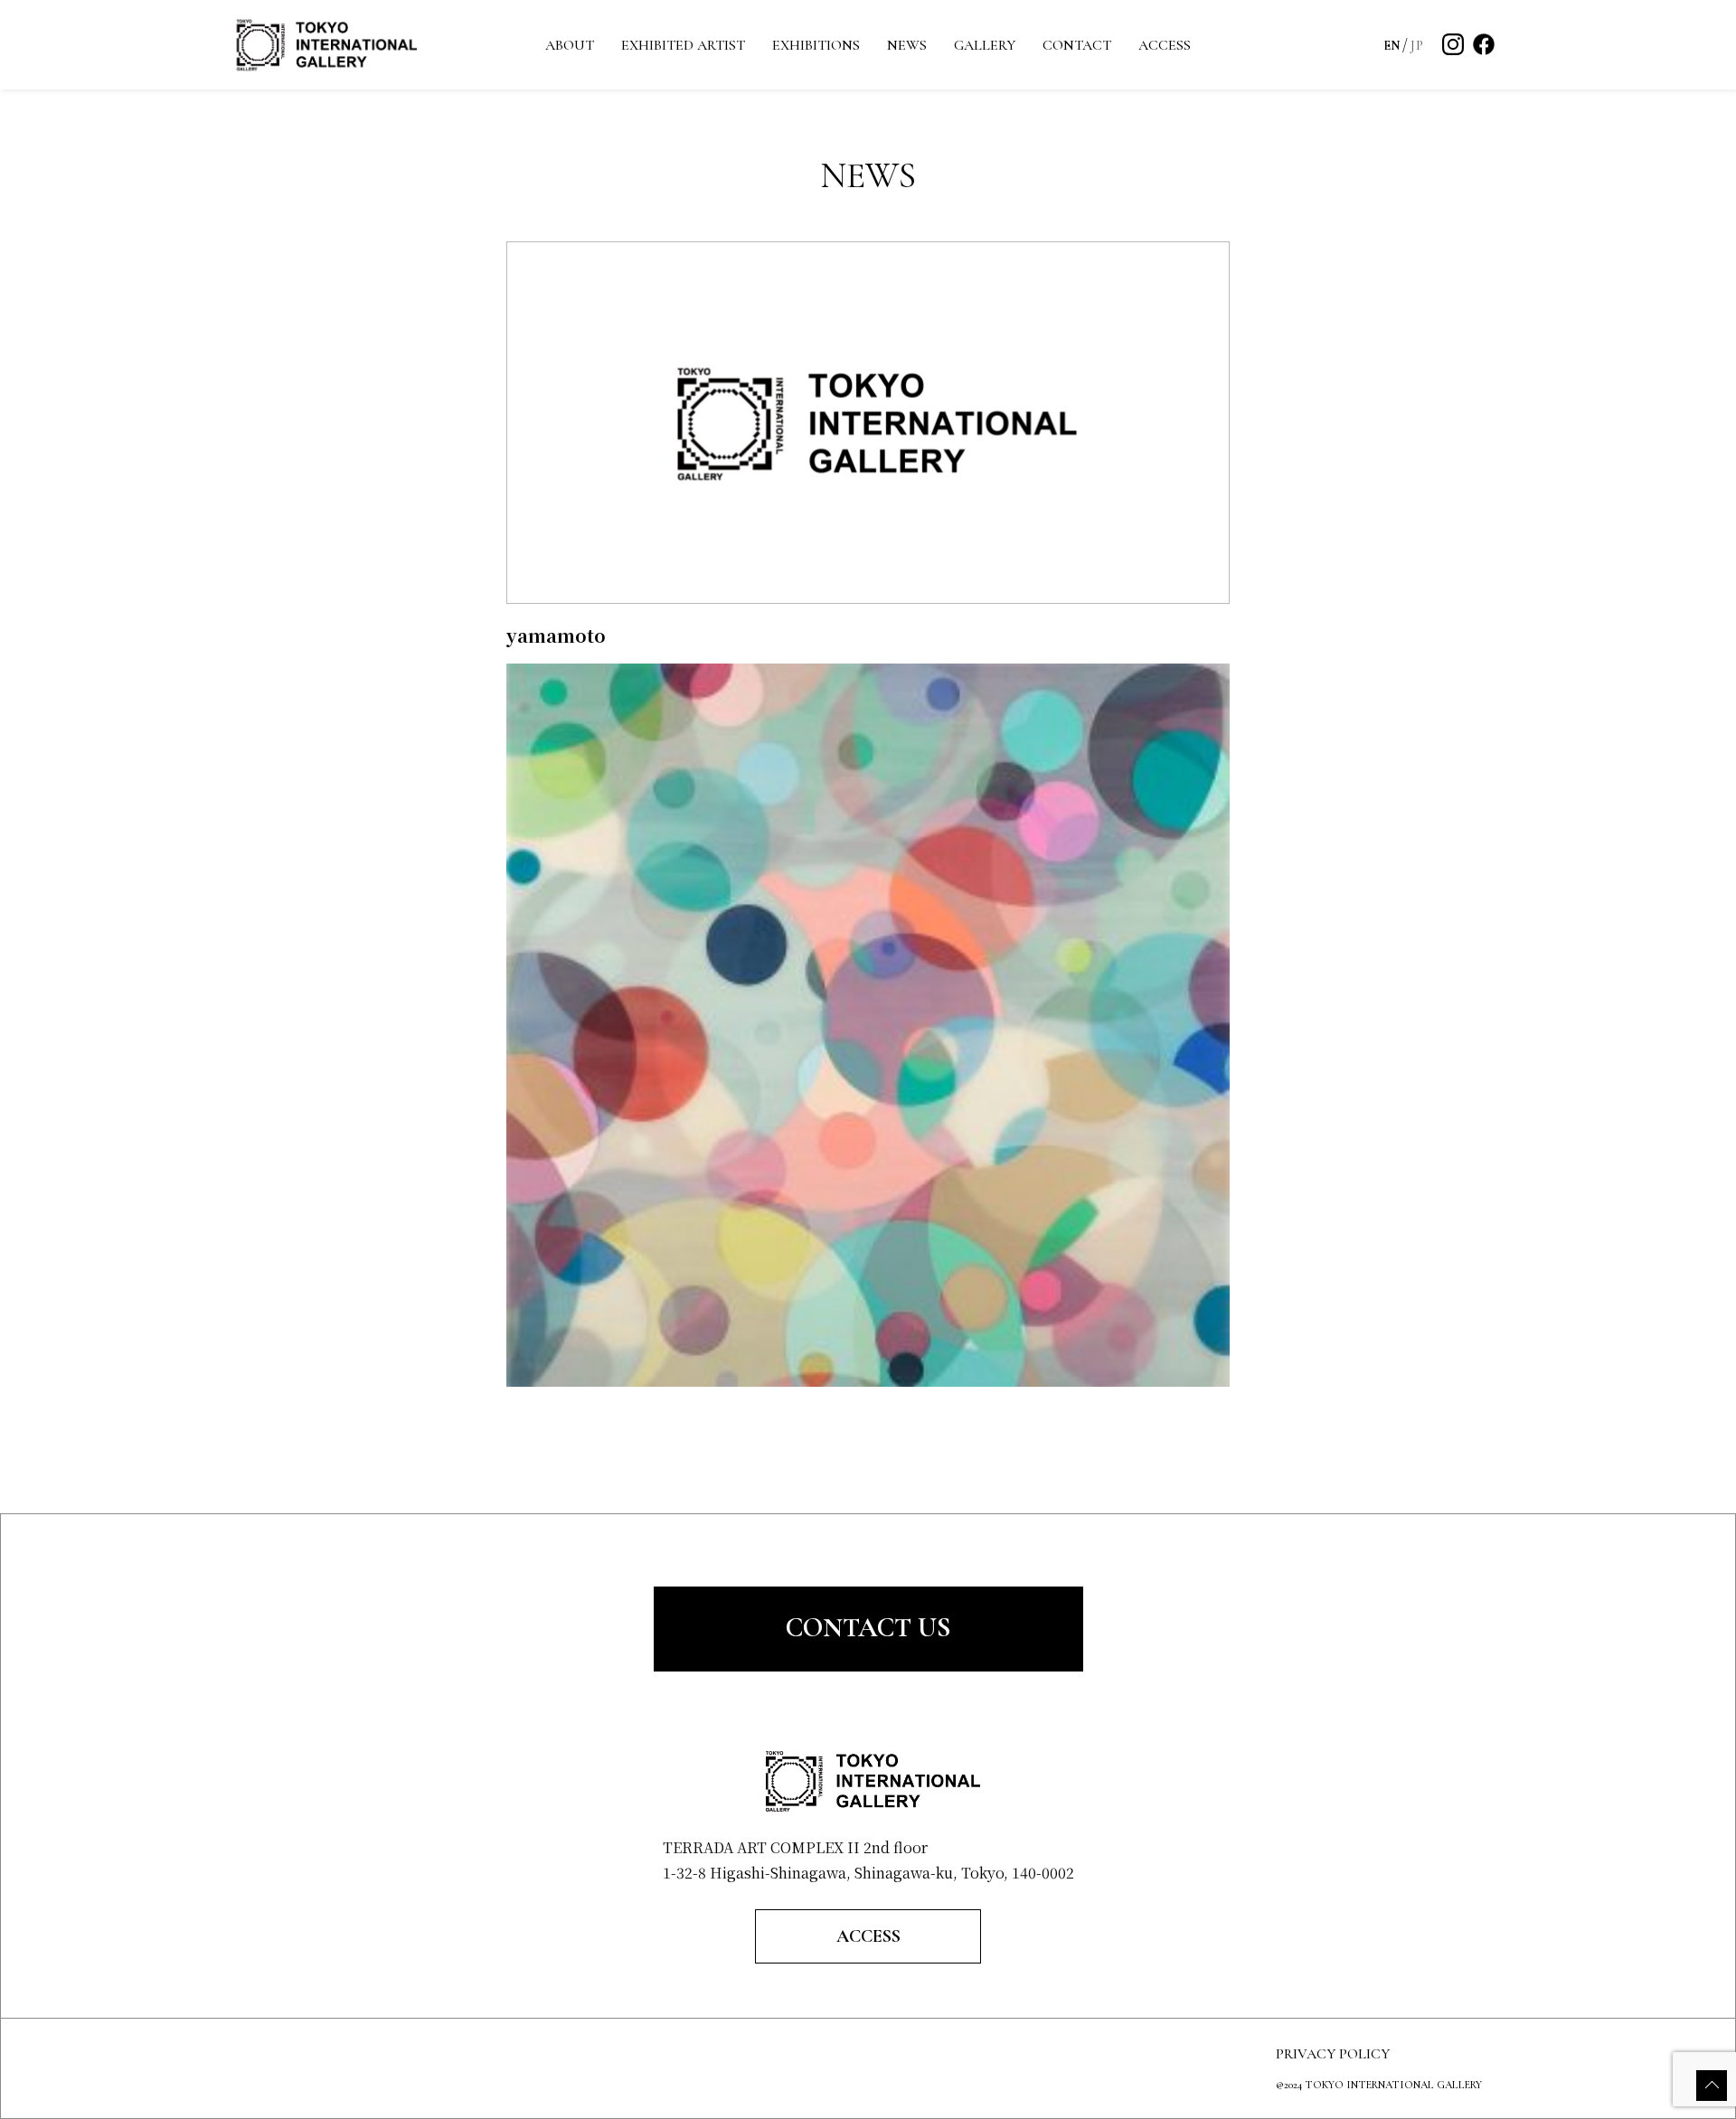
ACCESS (1165, 45)
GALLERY (985, 45)
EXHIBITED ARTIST (683, 45)
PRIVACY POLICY (1333, 2054)
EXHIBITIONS (816, 45)
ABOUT (570, 45)
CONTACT (1077, 45)
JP (1417, 46)
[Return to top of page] (1712, 2086)
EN (1392, 46)
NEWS (907, 45)
